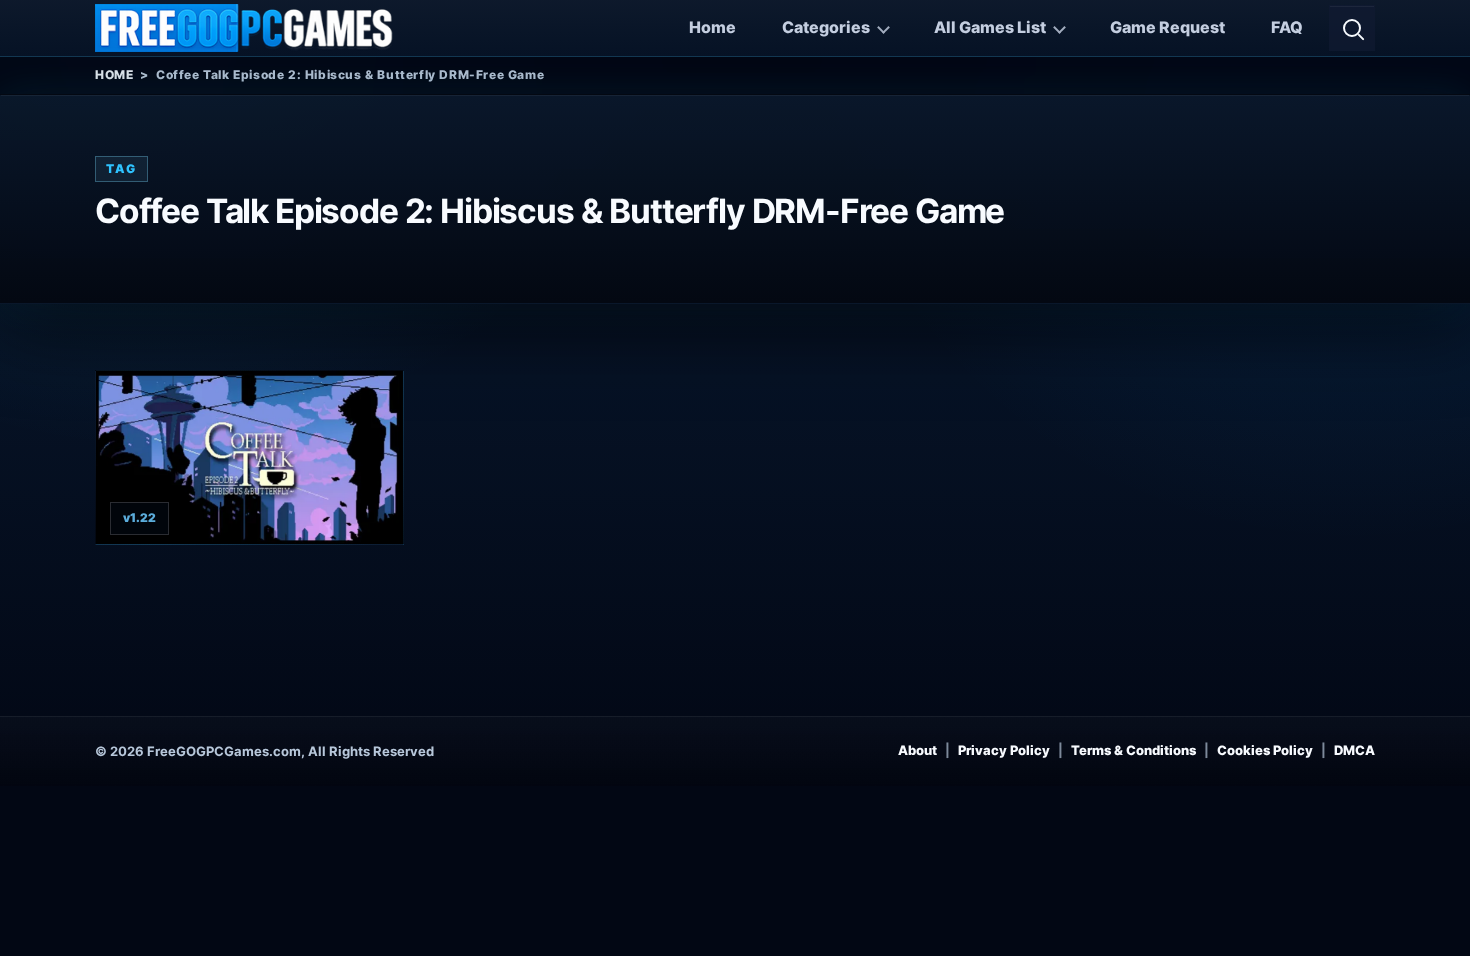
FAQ (1287, 27)
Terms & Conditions (1133, 750)
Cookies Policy (1265, 750)
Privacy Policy (1004, 750)
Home (712, 27)
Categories (826, 27)
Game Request (1167, 27)
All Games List (990, 27)
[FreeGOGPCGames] (245, 28)
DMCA (1354, 750)
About (917, 750)
